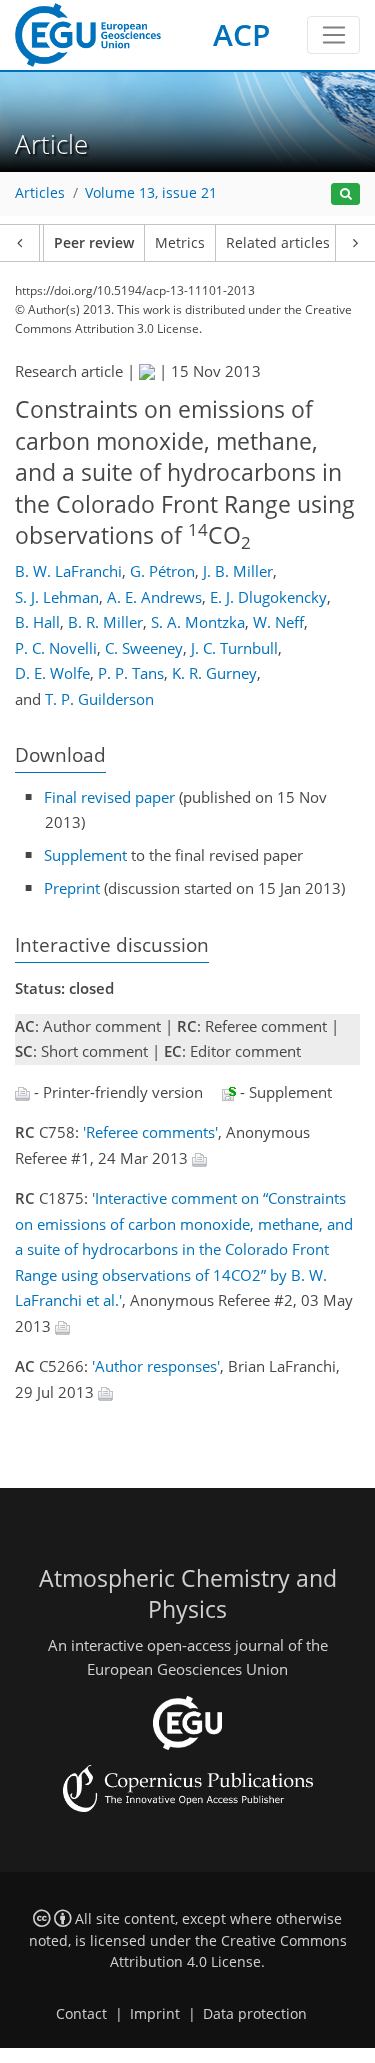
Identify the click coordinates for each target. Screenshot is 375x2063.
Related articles (278, 243)
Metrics (180, 243)
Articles (40, 193)
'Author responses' (156, 1366)
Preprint (72, 888)
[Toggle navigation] (333, 35)
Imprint (155, 2014)
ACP (241, 34)
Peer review (94, 243)
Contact (81, 2014)
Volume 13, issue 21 (151, 193)
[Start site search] (345, 194)
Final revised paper (109, 797)
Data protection (255, 2014)
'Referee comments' (150, 1132)
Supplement (85, 855)
